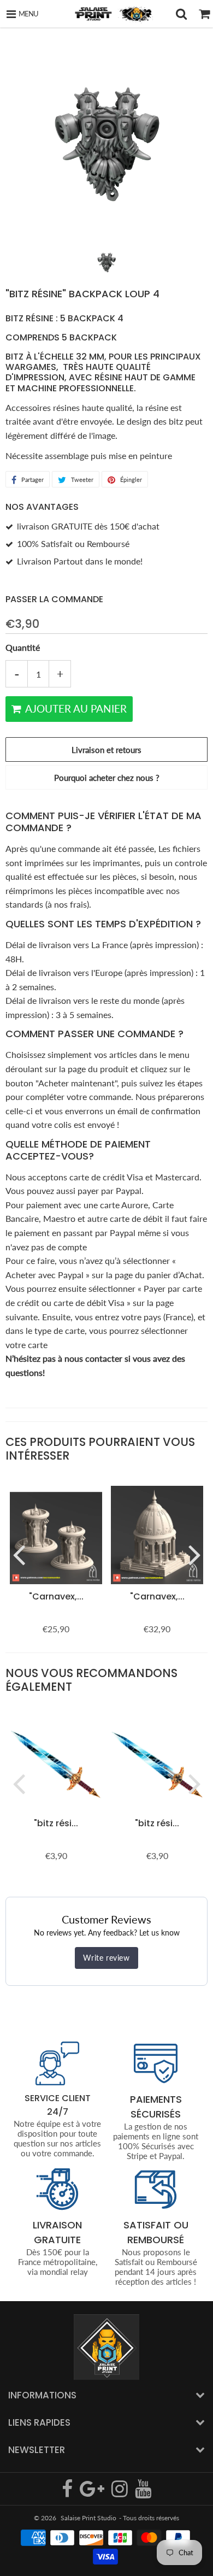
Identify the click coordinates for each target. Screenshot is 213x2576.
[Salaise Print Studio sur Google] (93, 2493)
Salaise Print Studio (88, 2518)
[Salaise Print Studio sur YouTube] (143, 2493)
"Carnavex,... (56, 1596)
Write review (106, 1958)
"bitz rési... (56, 1823)
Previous (19, 1554)
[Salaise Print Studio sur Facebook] (68, 2493)
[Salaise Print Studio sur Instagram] (120, 2493)
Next (194, 1554)
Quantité (23, 647)
